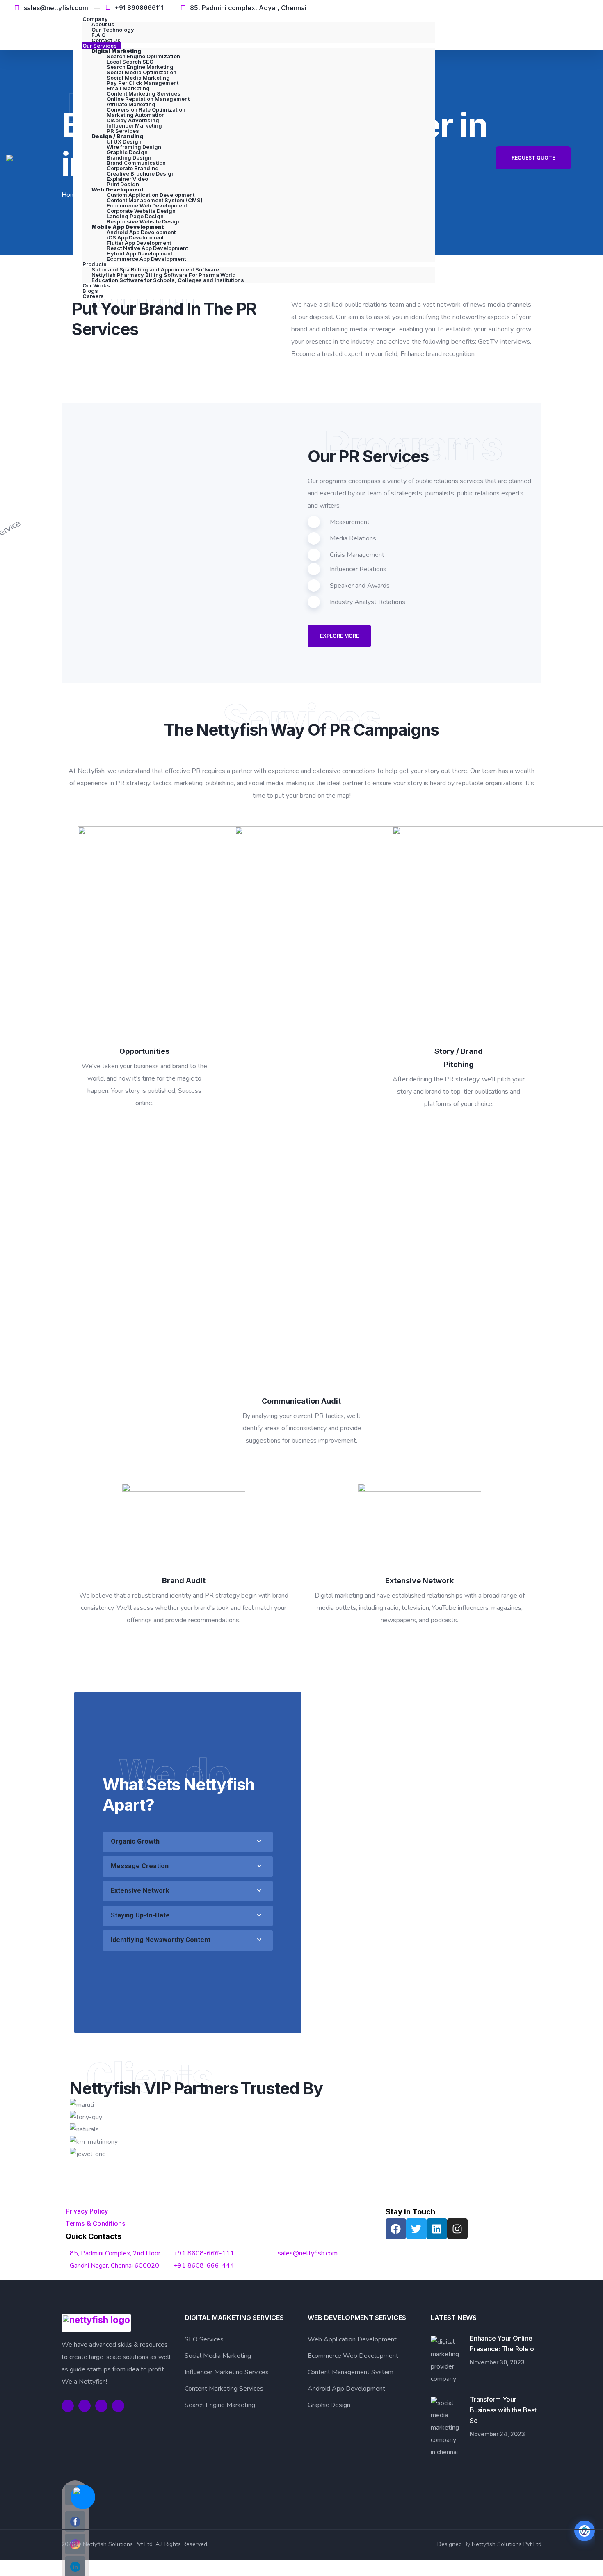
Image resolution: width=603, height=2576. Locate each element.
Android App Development (346, 2389)
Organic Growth (135, 1841)
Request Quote (533, 158)
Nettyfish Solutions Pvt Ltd (507, 2544)
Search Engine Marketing (220, 2405)
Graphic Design (329, 2405)
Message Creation (140, 1866)
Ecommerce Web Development (353, 2356)
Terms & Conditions (96, 2224)
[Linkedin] (437, 2229)
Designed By (455, 2544)
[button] (188, 1842)
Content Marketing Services (224, 2389)
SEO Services (204, 2339)
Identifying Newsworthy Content (161, 1940)
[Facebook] (548, 8)
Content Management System (351, 2372)
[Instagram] (588, 8)
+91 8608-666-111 (204, 2253)
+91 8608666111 (139, 8)
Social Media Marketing (218, 2356)
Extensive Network (140, 1891)
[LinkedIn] (575, 8)
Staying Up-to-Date (140, 1915)
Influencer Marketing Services (227, 2372)
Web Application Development (352, 2339)
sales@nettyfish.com (56, 8)
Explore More (339, 636)
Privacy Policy (87, 2211)
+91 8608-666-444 (204, 2266)
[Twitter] (561, 8)
